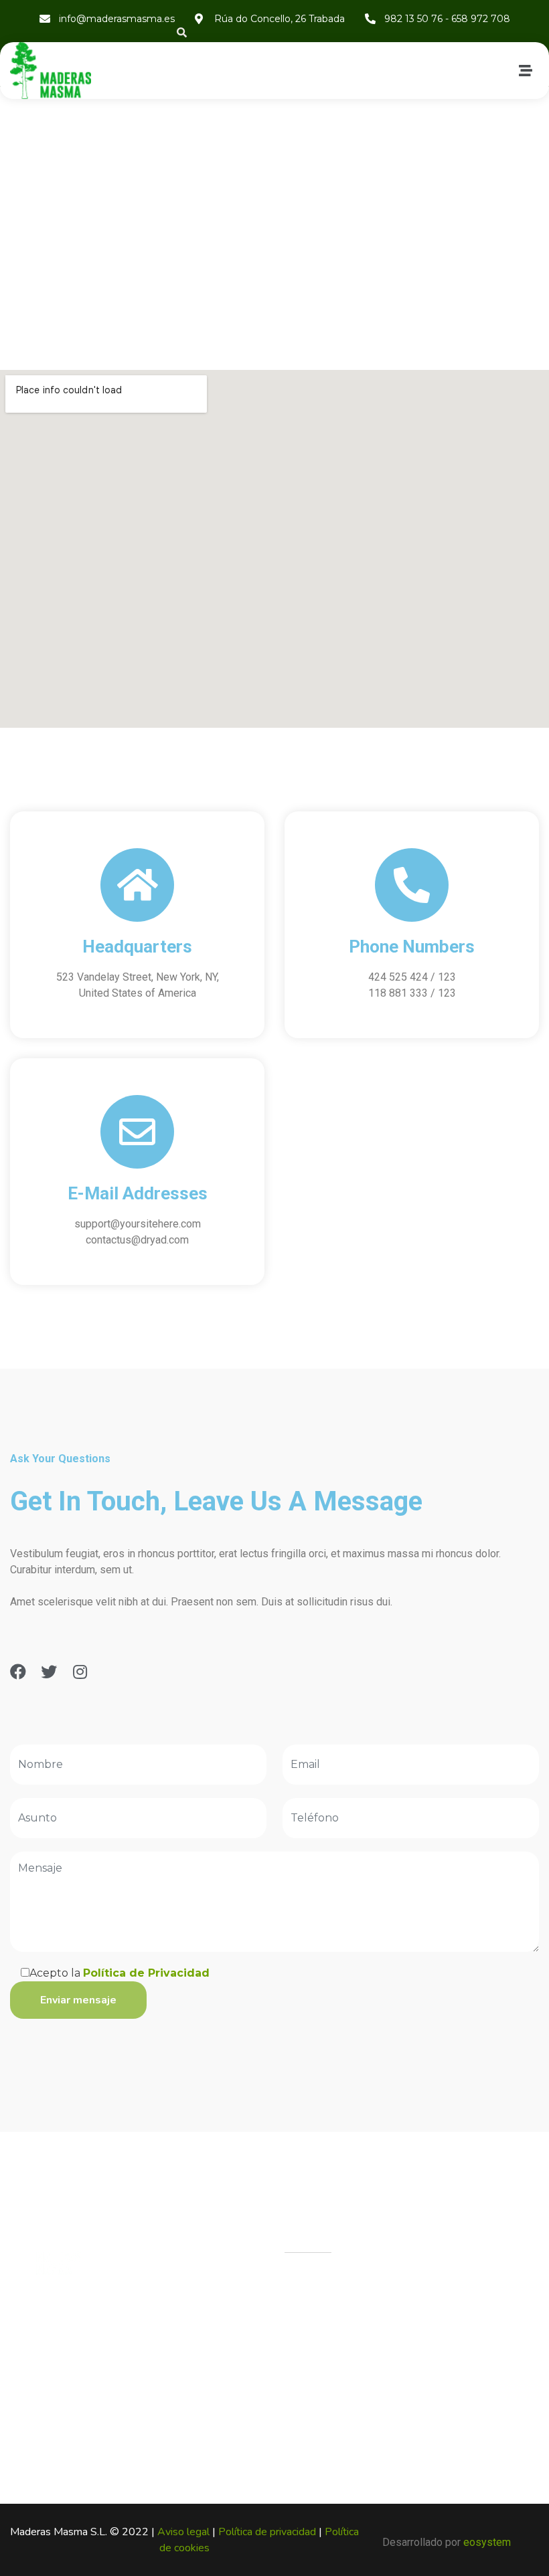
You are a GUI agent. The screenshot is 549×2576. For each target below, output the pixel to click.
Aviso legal (185, 2532)
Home (235, 282)
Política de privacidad (268, 2532)
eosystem (487, 2542)
